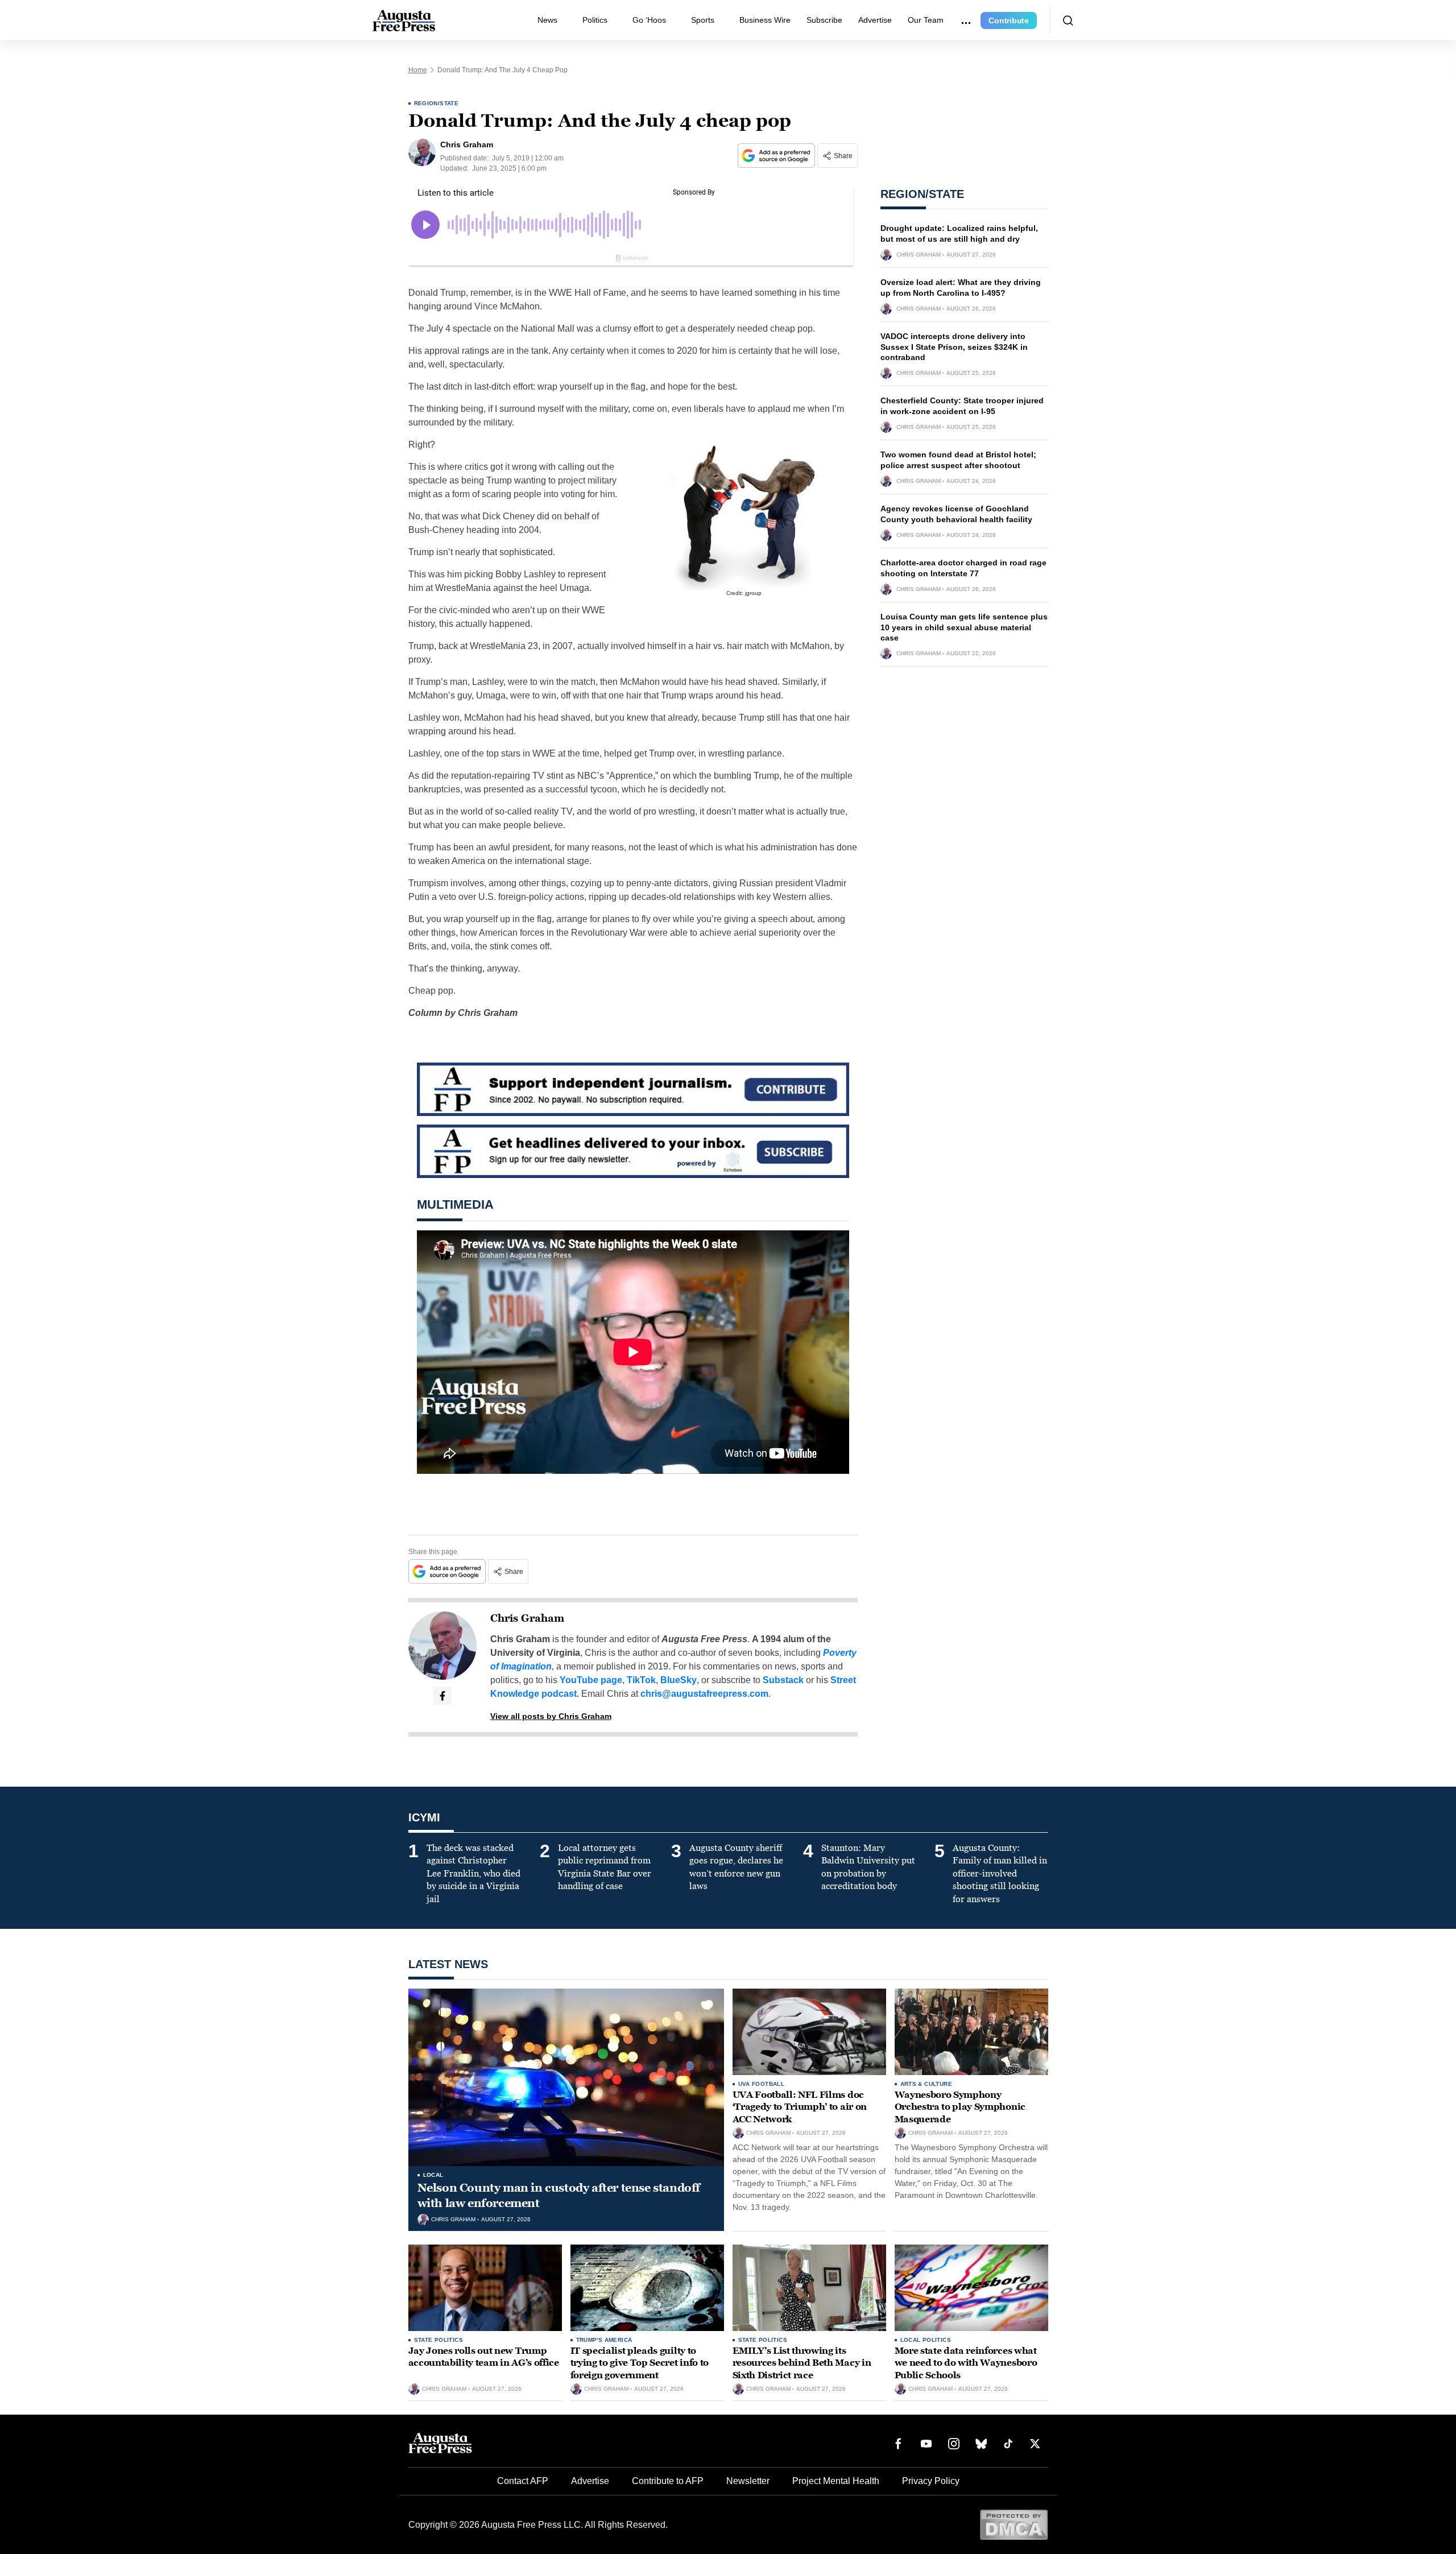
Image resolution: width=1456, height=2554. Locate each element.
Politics (595, 20)
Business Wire (765, 20)
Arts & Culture (926, 2084)
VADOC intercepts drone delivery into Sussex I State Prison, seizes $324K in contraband (954, 347)
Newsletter (748, 2481)
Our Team (926, 20)
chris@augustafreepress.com (704, 1694)
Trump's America (604, 2340)
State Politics (439, 2340)
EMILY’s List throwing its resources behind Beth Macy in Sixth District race (802, 2363)
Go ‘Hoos (649, 20)
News (547, 20)
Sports (703, 20)
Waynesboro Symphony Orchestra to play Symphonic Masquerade (960, 2107)
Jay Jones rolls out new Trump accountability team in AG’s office (484, 2357)
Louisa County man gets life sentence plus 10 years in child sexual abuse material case (964, 627)
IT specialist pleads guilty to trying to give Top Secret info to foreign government (640, 2363)
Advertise (875, 20)
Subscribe (824, 20)
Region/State (437, 103)
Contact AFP (523, 2481)
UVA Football (762, 2084)
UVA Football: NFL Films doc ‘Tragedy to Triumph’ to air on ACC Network (800, 2107)
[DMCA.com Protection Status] (1014, 2524)
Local (433, 2175)
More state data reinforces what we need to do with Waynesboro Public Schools (966, 2363)
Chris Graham (527, 1618)
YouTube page (591, 1680)
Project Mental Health (836, 2481)
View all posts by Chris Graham (551, 1716)
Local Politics (926, 2340)
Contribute (1009, 20)
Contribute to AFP (668, 2481)
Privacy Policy (931, 2481)
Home (418, 70)
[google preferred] (777, 156)
